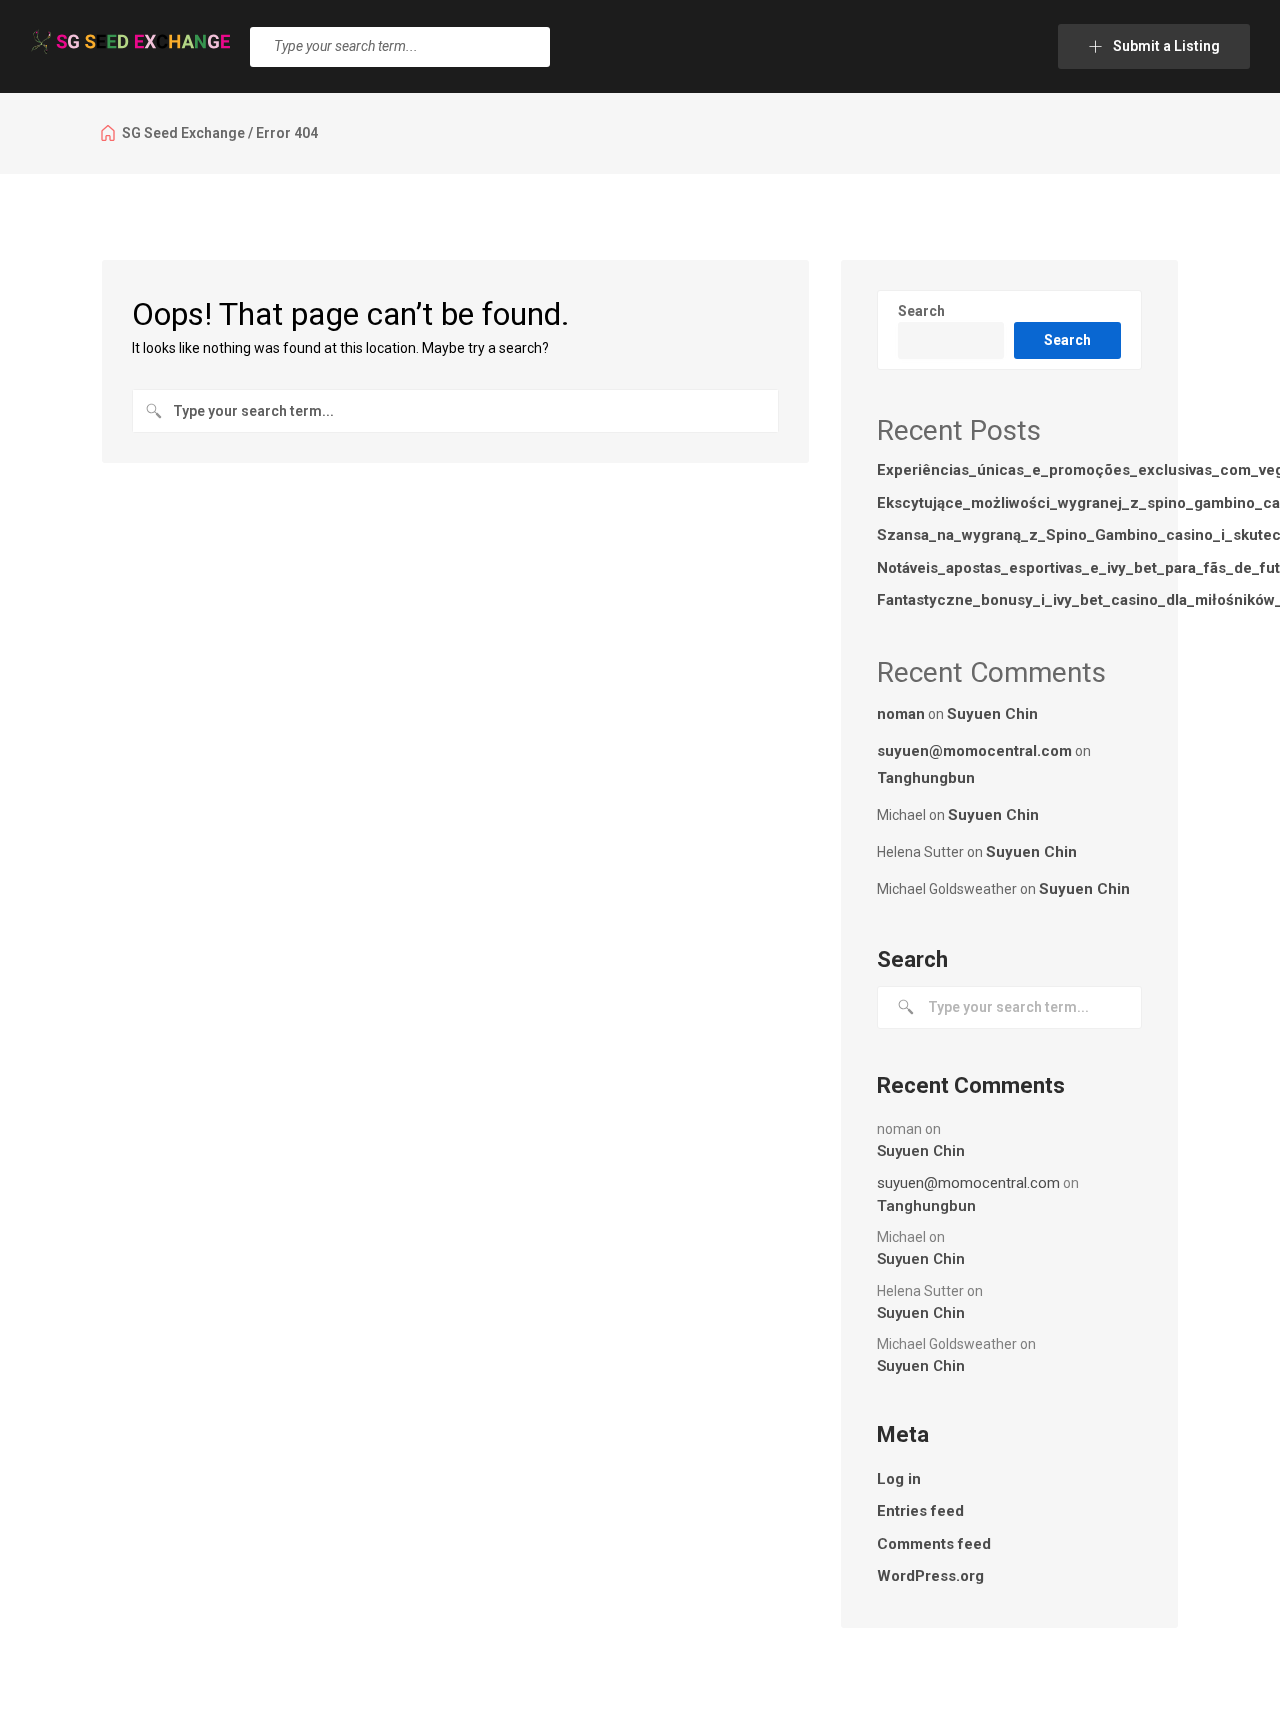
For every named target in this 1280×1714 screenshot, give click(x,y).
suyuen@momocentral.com (974, 751)
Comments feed (934, 1544)
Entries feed (920, 1511)
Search (921, 311)
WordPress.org (930, 1576)
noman (901, 714)
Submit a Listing (1166, 46)
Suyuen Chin (992, 714)
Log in (899, 1479)
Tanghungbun (926, 778)
